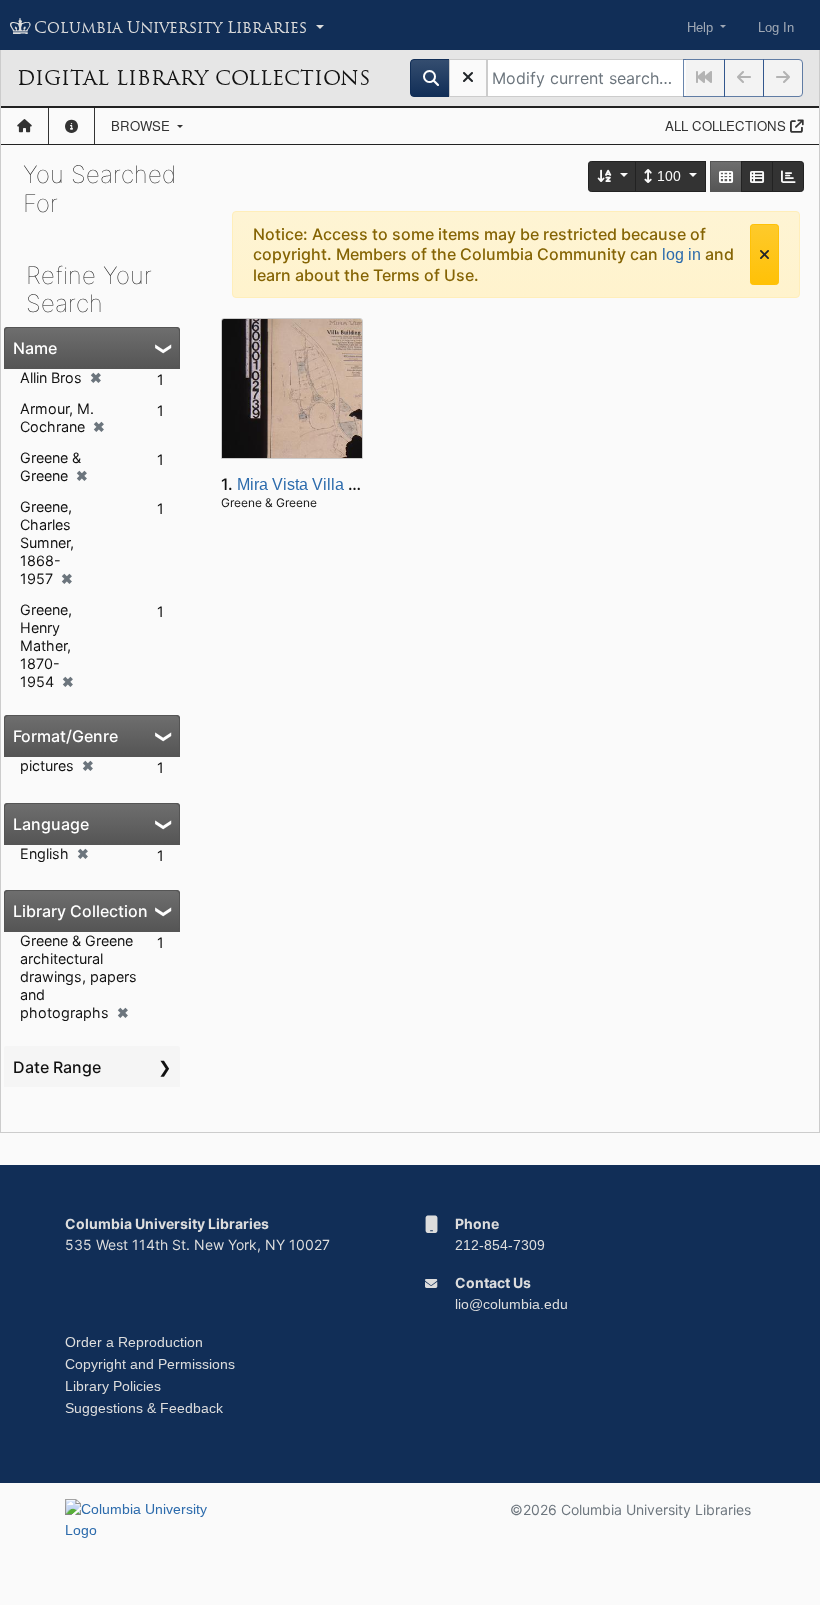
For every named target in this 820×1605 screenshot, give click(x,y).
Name (35, 348)
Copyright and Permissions (150, 1364)
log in (681, 254)
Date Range (57, 1067)
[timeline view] (788, 176)
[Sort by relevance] (613, 176)
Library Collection (80, 911)
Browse (142, 125)
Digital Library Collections (193, 78)
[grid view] (726, 176)
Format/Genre (65, 736)
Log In (776, 27)
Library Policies (113, 1386)
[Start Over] (468, 78)
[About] (71, 126)
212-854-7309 (500, 1245)
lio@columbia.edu (511, 1304)
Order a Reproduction (134, 1342)
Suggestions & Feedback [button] (144, 1408)
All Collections (727, 125)
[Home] (24, 126)
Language (51, 824)
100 (669, 176)
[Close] (764, 254)
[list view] (757, 176)
